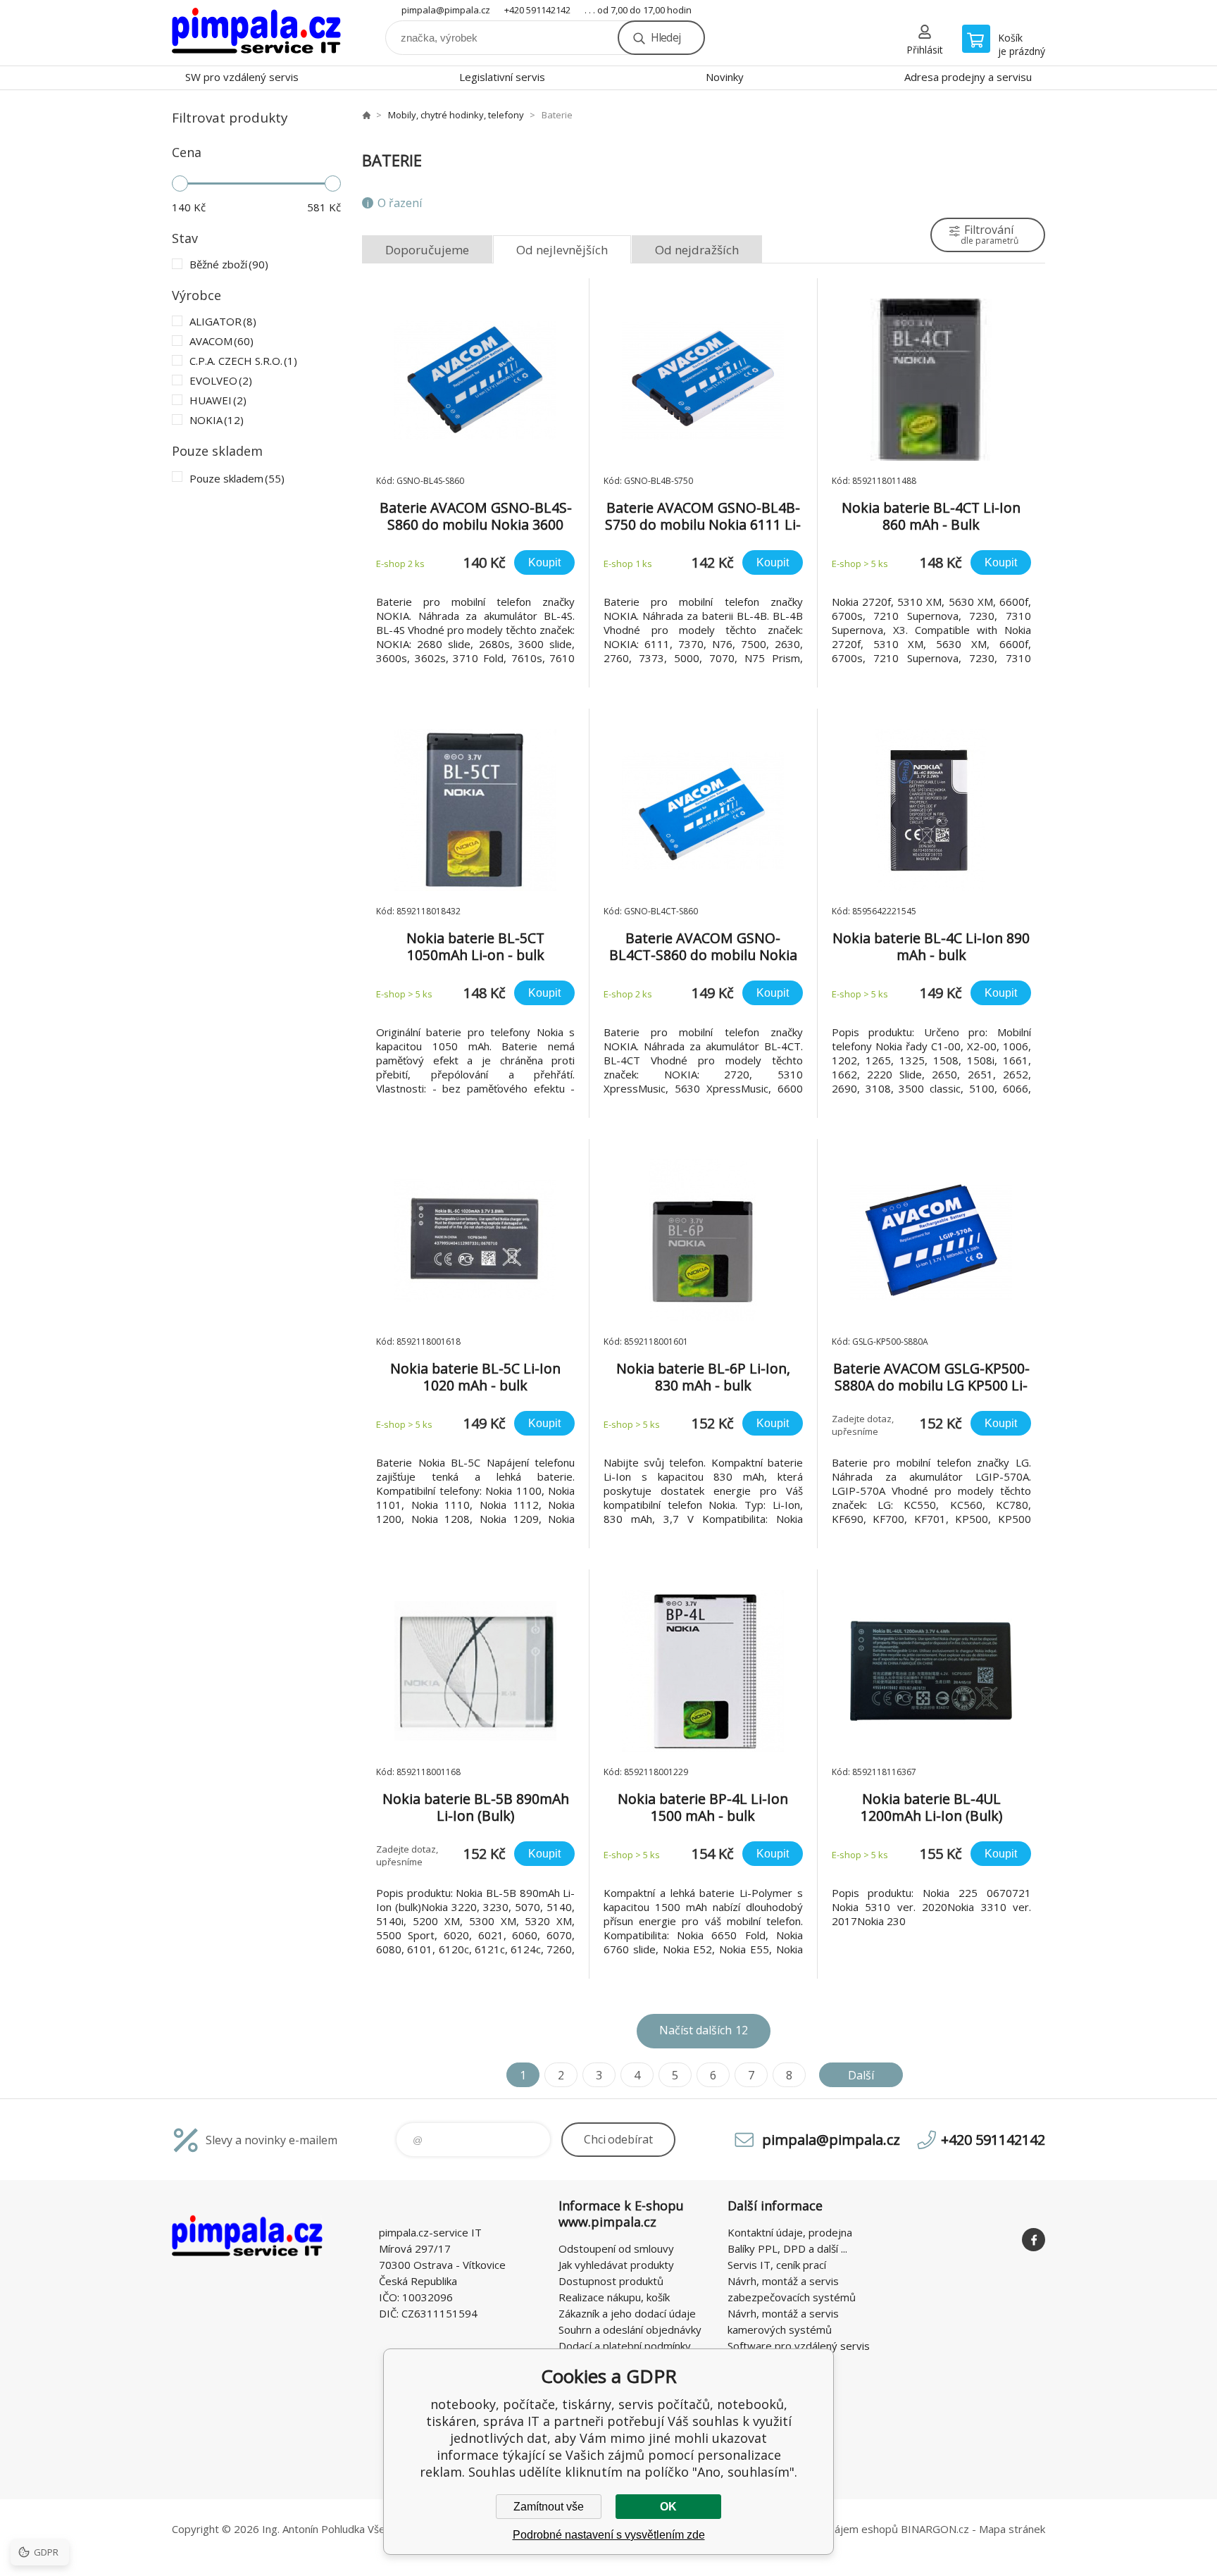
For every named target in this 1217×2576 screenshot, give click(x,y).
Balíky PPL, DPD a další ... (787, 2248)
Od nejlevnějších (562, 250)
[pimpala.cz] (366, 115)
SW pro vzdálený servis (242, 77)
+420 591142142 (537, 10)
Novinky (725, 77)
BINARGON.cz (935, 2529)
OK (668, 2507)
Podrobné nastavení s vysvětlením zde (609, 2535)
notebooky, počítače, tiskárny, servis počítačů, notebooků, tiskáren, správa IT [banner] (256, 33)
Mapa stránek (1012, 2529)
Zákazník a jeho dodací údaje (627, 2313)
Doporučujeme (427, 250)
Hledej (666, 37)
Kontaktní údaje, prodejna (790, 2232)
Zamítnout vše (549, 2507)
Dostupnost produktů (611, 2281)
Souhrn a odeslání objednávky (630, 2329)
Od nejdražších (697, 250)
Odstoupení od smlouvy (616, 2248)
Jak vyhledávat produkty (616, 2265)
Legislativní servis (502, 77)
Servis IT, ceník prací (777, 2265)
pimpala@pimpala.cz (446, 10)
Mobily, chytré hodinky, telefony (456, 115)
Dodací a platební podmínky (625, 2346)
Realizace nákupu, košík (614, 2297)
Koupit (544, 562)
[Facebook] (1034, 2240)
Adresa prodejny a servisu (968, 77)
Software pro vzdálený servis (799, 2346)
